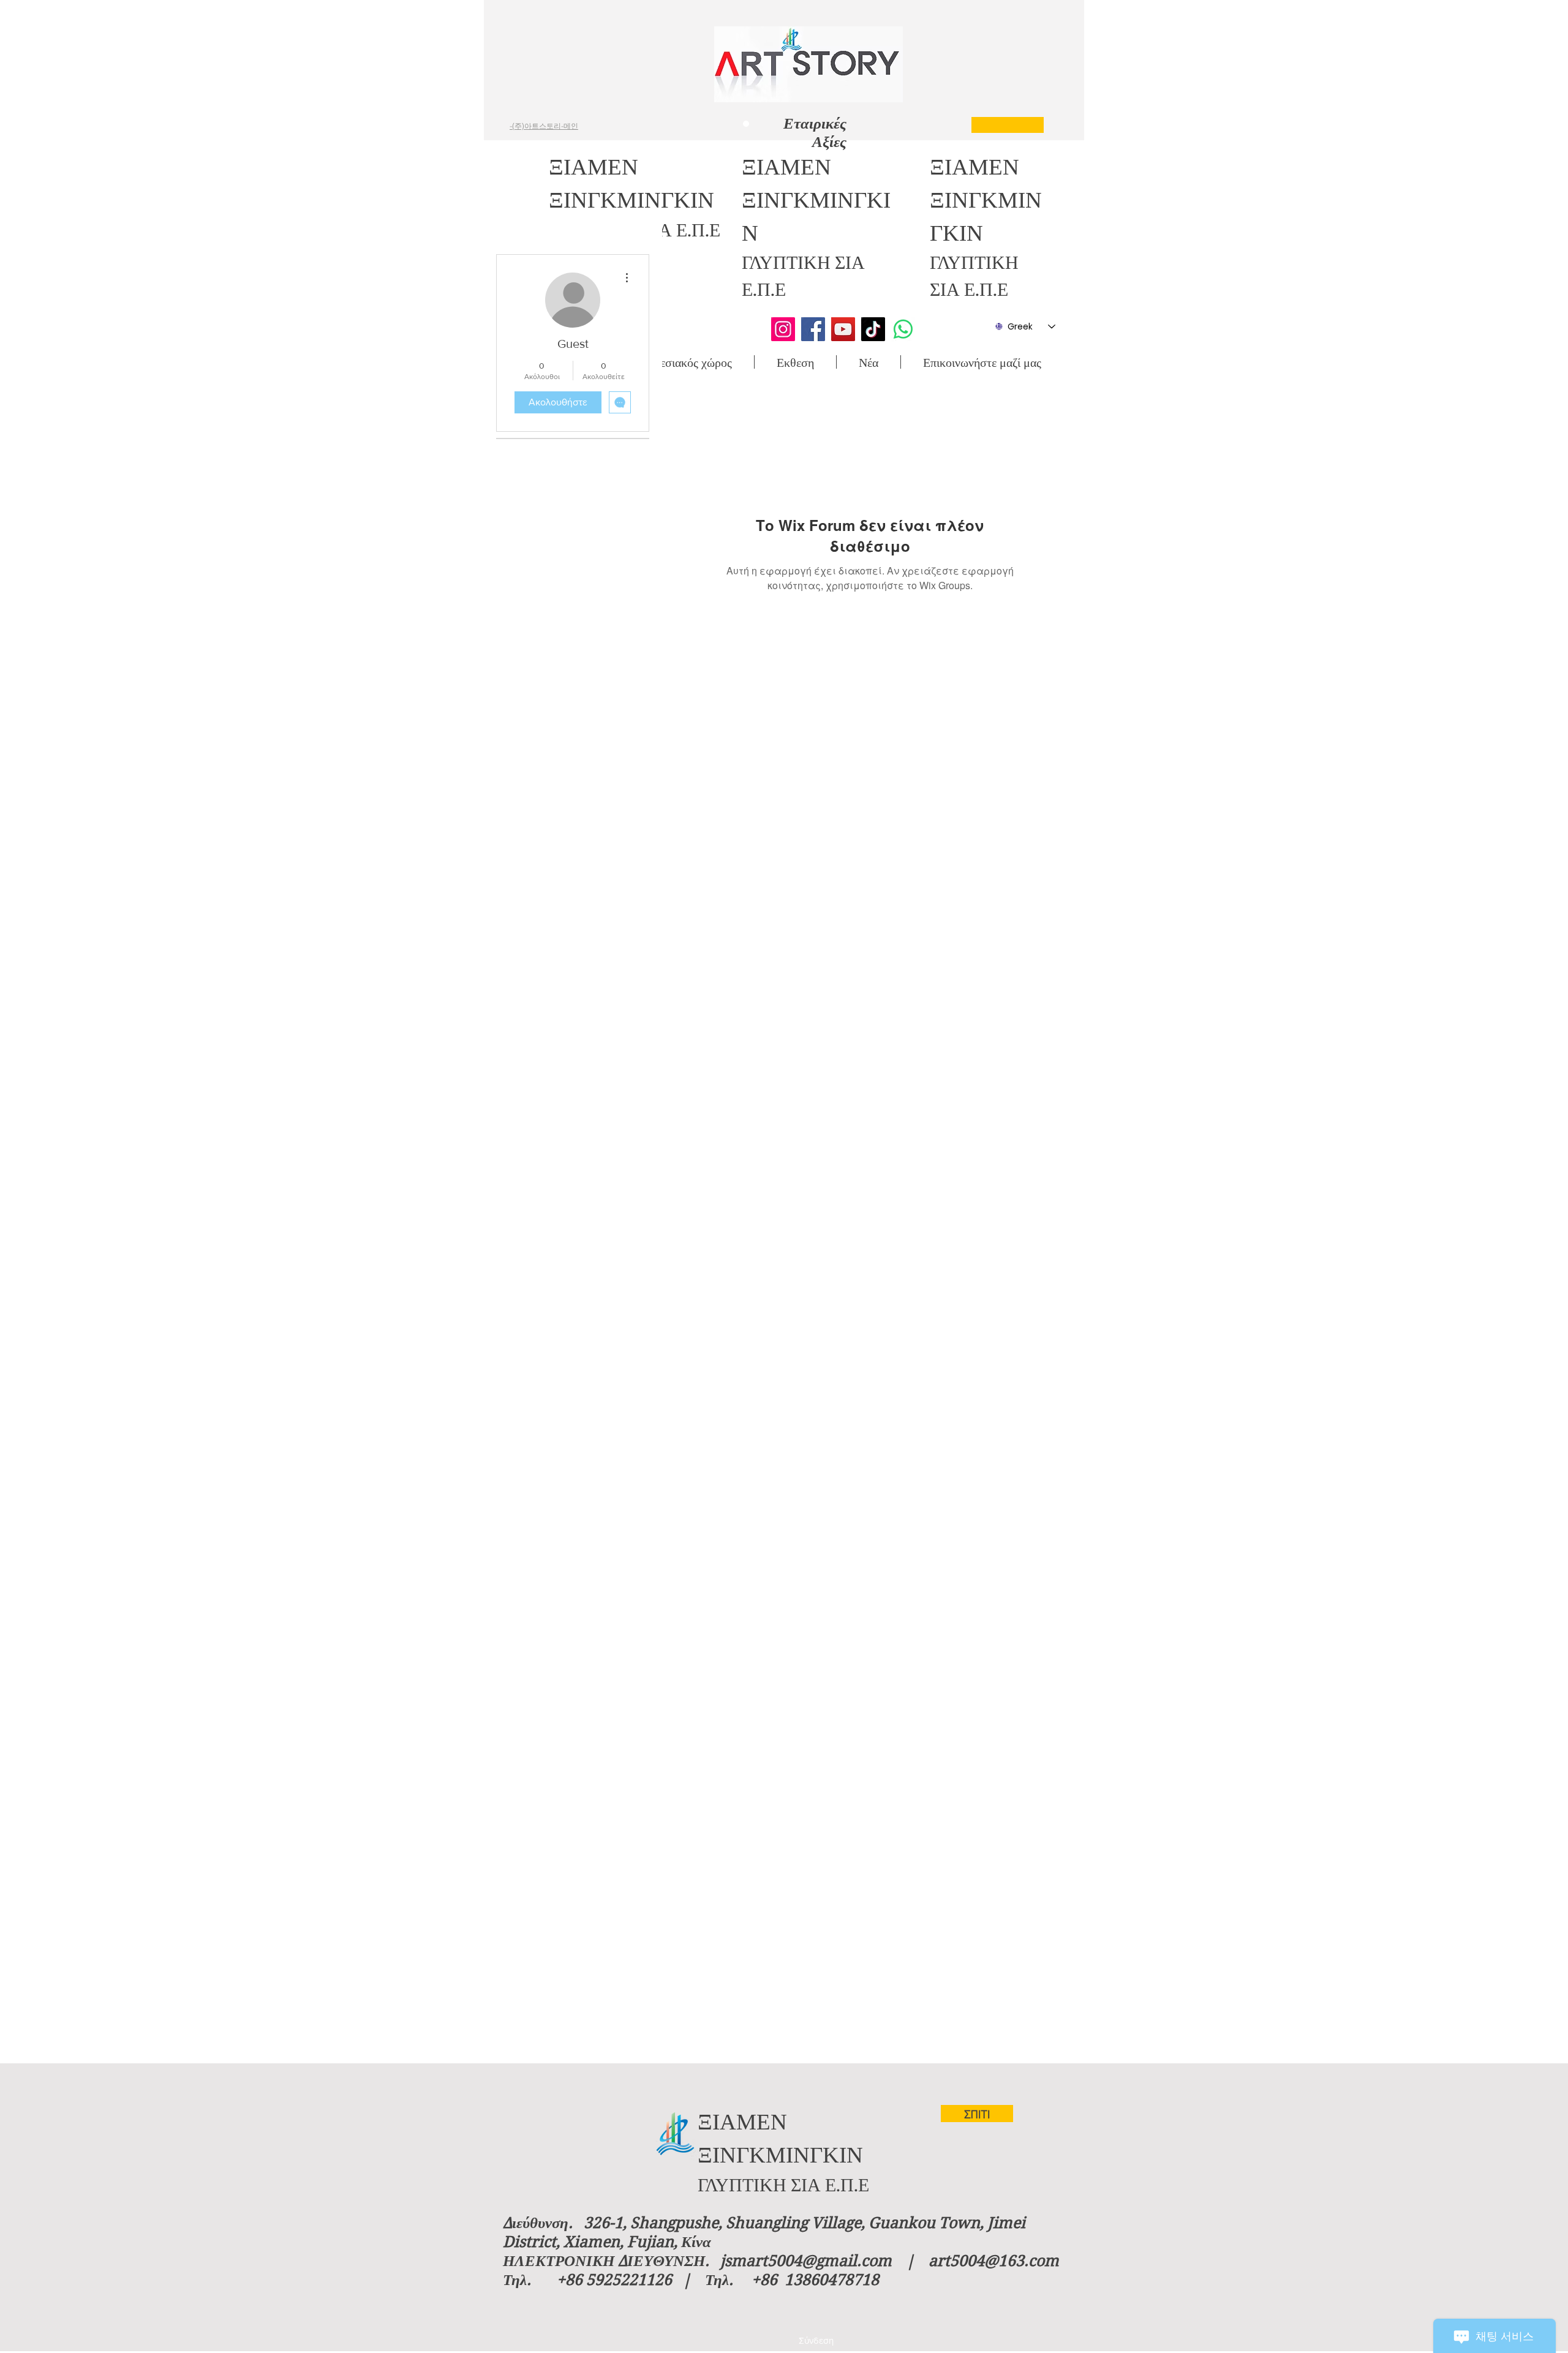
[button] (686, 362)
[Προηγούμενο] (633, 121)
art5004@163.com (994, 2261)
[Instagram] (783, 329)
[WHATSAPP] (903, 329)
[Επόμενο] (950, 121)
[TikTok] (873, 329)
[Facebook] (813, 329)
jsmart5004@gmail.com (806, 2261)
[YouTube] (843, 329)
